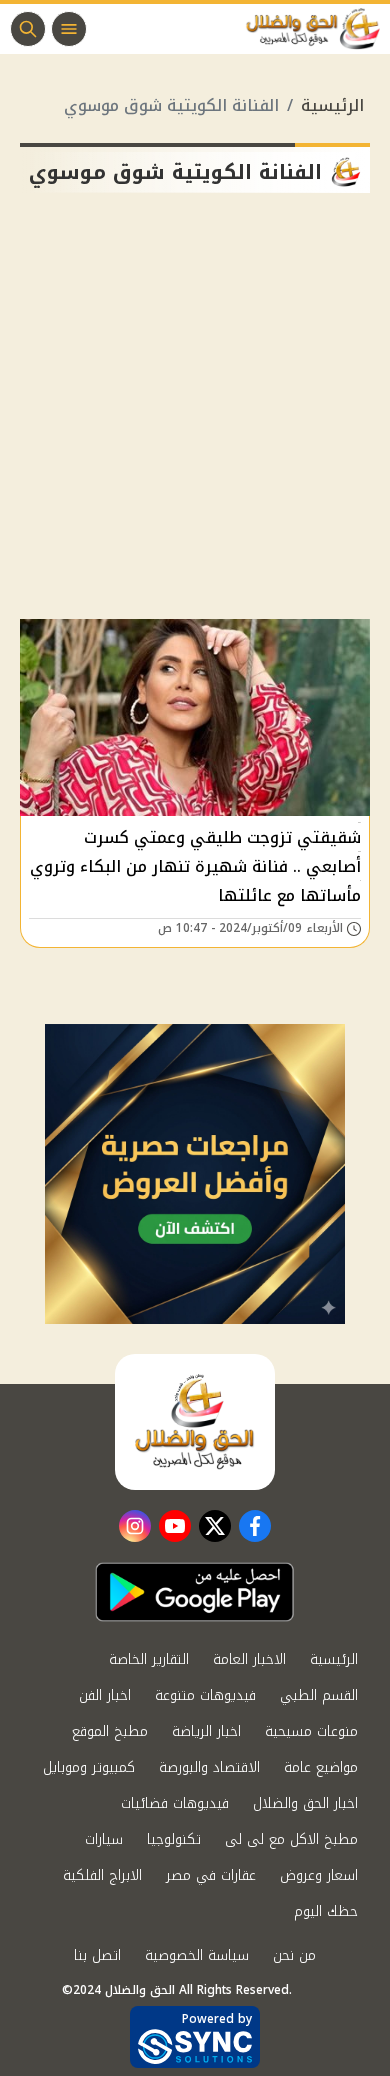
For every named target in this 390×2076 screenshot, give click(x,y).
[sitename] (195, 1422)
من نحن (294, 1955)
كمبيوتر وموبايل (89, 1767)
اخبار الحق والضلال (305, 1803)
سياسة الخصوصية (197, 1955)
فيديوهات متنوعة (205, 1695)
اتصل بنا (97, 1955)
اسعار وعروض (319, 1875)
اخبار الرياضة (206, 1731)
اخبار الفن (105, 1695)
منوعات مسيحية (311, 1731)
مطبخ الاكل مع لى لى (291, 1839)
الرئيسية (332, 105)
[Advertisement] (195, 414)
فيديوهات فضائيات (175, 1803)
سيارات (104, 1839)
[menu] (69, 29)
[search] (28, 29)
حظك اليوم (326, 1911)
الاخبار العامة (249, 1659)
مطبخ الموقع (110, 1731)
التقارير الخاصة (149, 1659)
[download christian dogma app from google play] (195, 1592)
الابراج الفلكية (102, 1875)
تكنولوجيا (174, 1839)
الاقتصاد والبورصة (209, 1767)
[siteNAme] (318, 29)
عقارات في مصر (211, 1875)
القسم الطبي (319, 1695)
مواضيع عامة (321, 1767)
